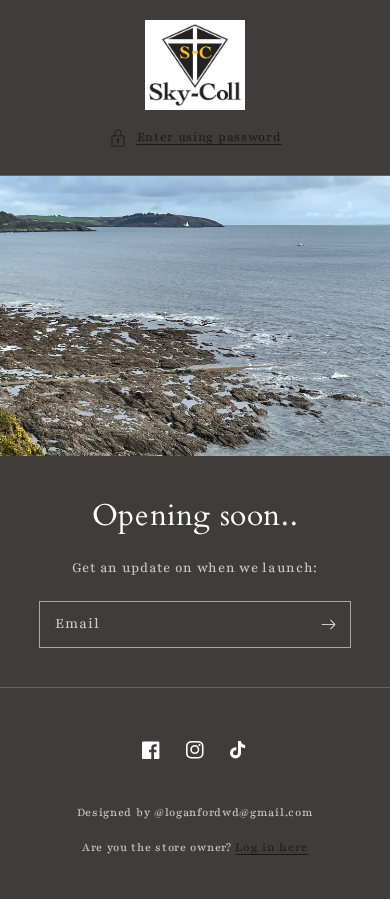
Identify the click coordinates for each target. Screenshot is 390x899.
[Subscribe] (328, 624)
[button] (195, 137)
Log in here (271, 847)
